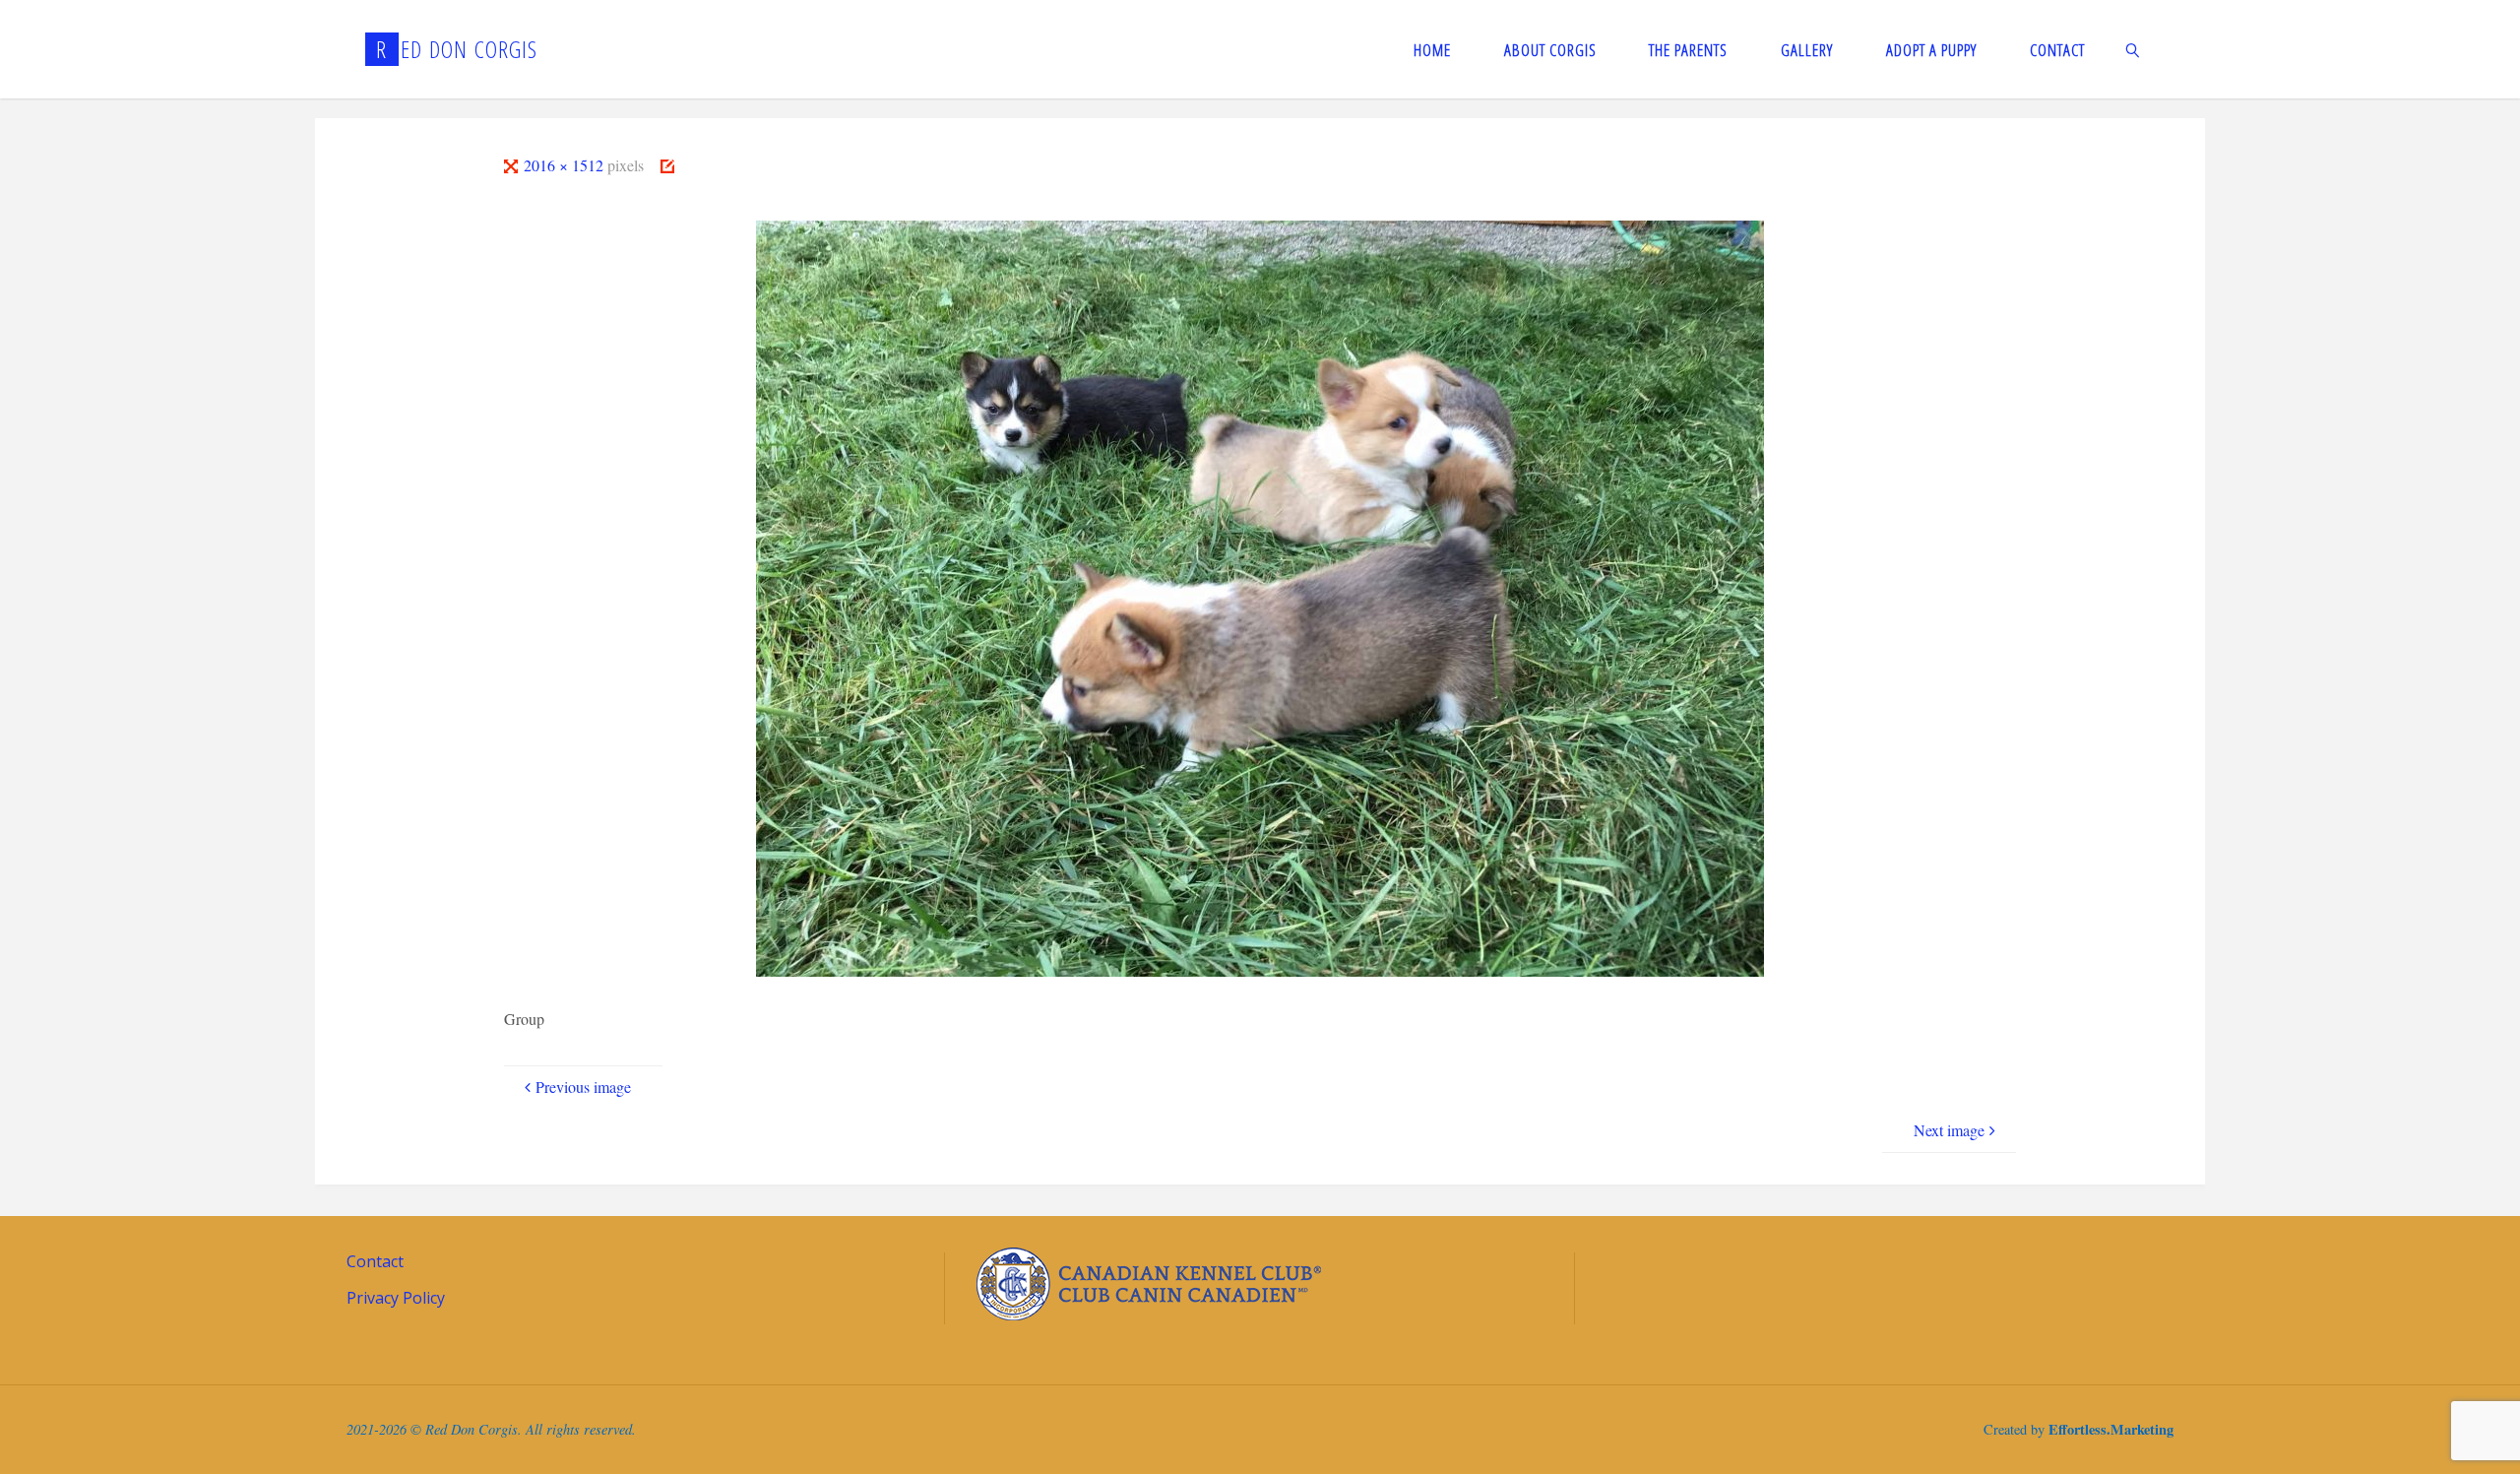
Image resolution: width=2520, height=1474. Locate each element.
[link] (2133, 49)
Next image (1949, 1130)
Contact (375, 1261)
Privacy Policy (396, 1298)
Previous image (583, 1087)
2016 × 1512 (566, 165)
